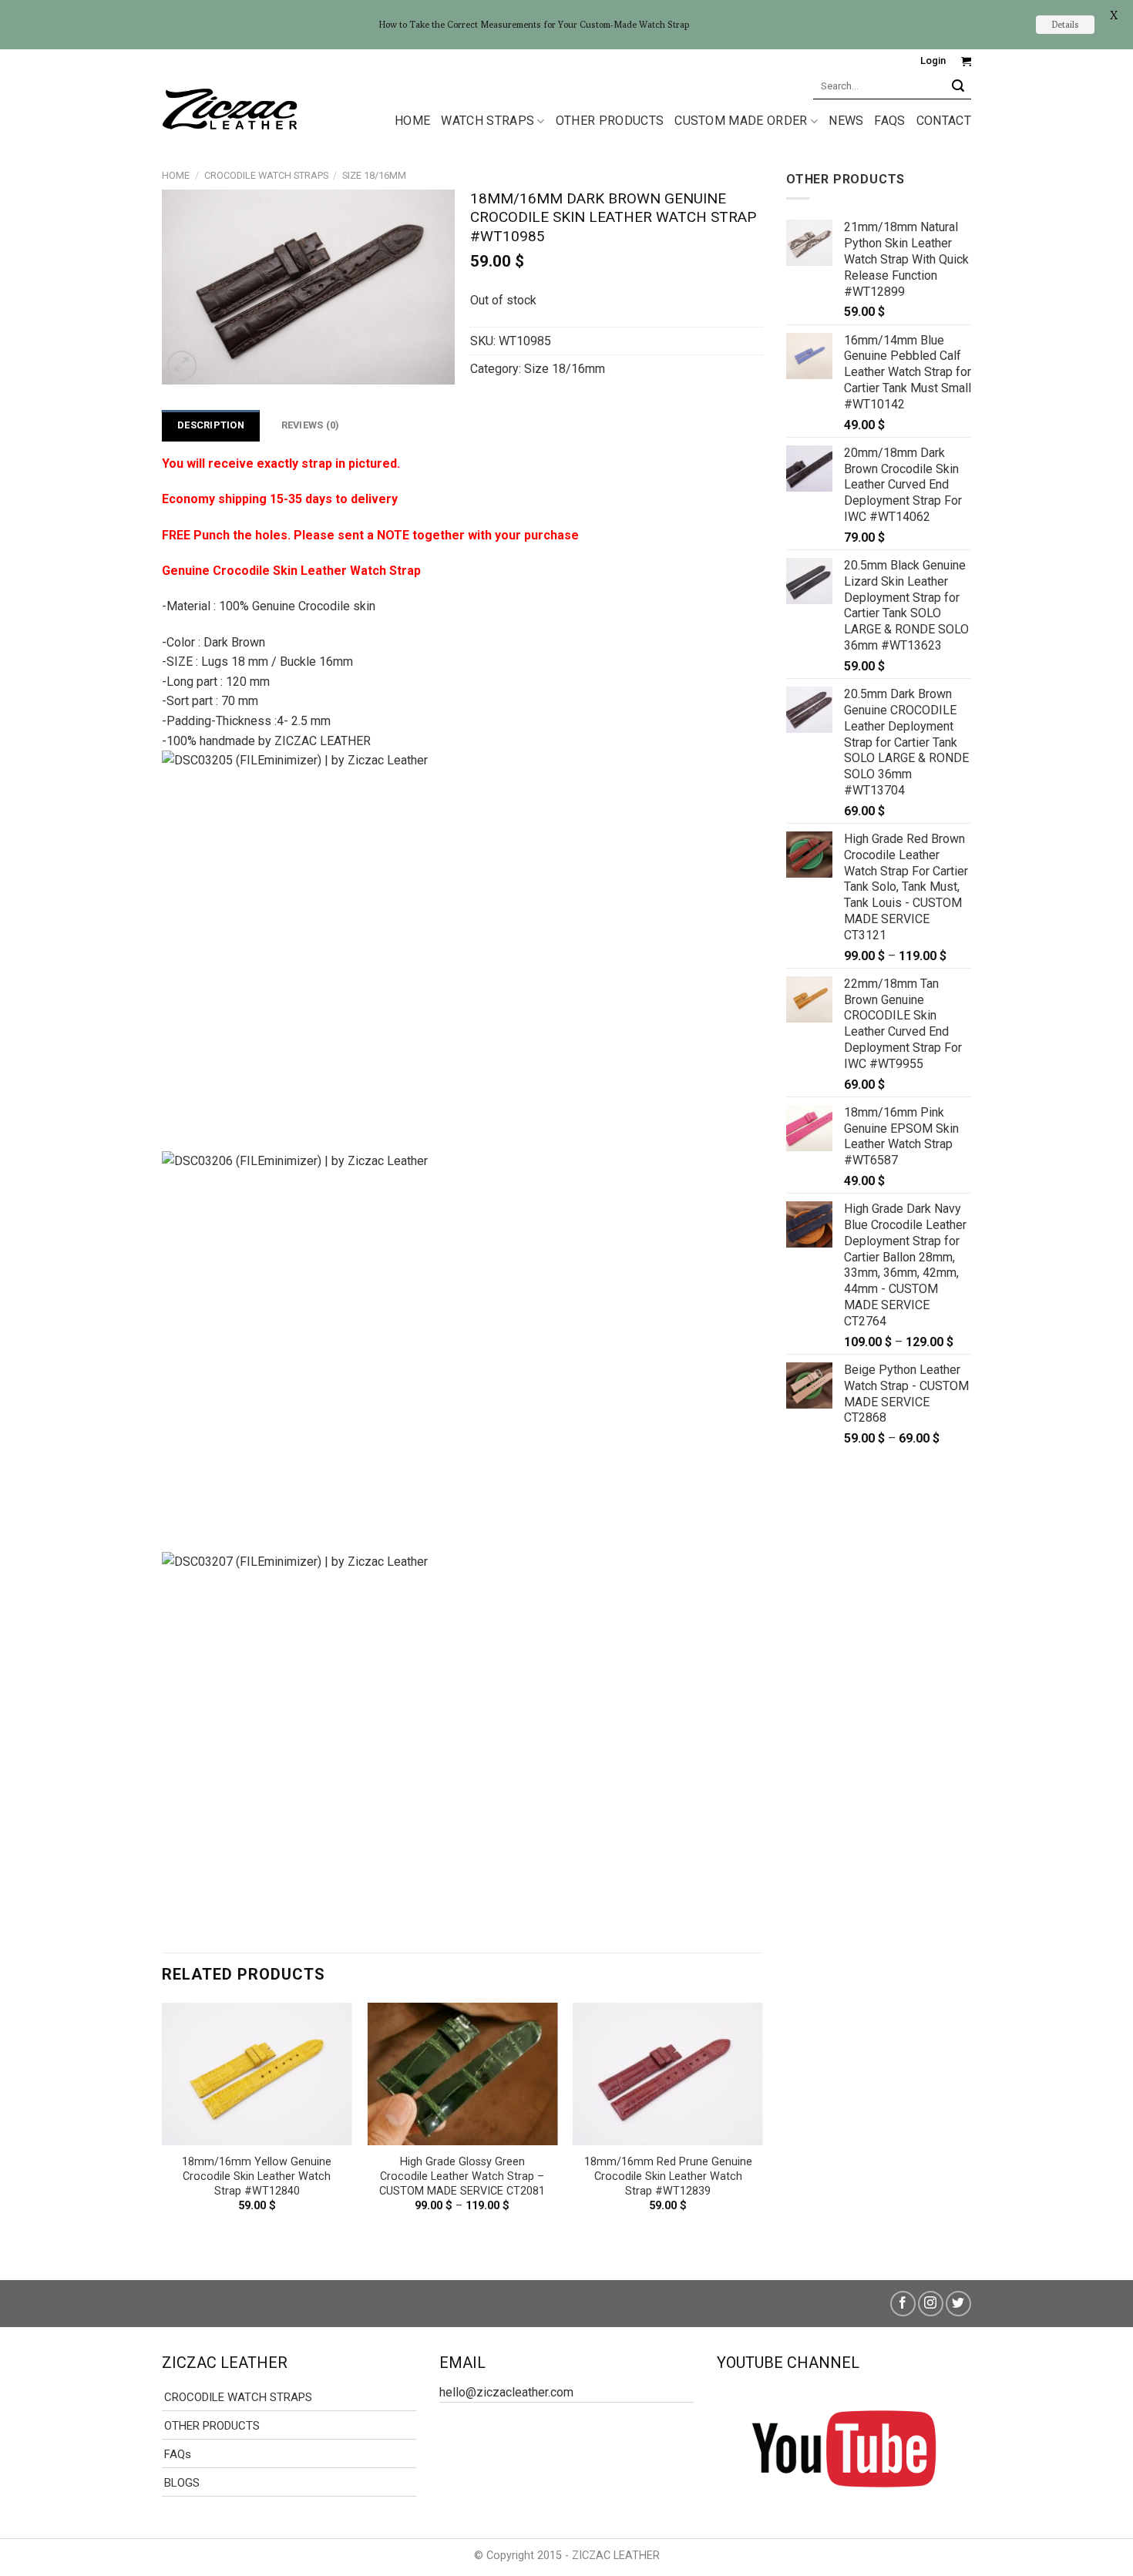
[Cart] (966, 61)
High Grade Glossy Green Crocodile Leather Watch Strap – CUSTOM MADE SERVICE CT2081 (462, 2176)
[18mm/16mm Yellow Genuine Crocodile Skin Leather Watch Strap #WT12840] (257, 2074)
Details (1065, 24)
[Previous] (163, 2129)
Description (211, 425)
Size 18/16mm (374, 175)
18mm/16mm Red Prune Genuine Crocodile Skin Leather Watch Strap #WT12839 (668, 2176)
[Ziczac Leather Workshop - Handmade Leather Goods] (230, 108)
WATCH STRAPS (487, 121)
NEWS (846, 121)
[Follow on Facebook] (903, 2304)
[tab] (211, 425)
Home (176, 175)
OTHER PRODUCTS (610, 121)
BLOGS (182, 2483)
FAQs (889, 121)
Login (933, 60)
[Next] (762, 2129)
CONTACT (944, 121)
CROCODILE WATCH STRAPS (266, 175)
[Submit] (958, 86)
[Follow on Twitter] (958, 2304)
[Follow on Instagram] (931, 2304)
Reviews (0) (311, 425)
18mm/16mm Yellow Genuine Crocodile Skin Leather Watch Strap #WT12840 (257, 2176)
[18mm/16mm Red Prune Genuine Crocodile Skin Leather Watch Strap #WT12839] (668, 2074)
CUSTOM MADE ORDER (741, 121)
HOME (412, 121)
